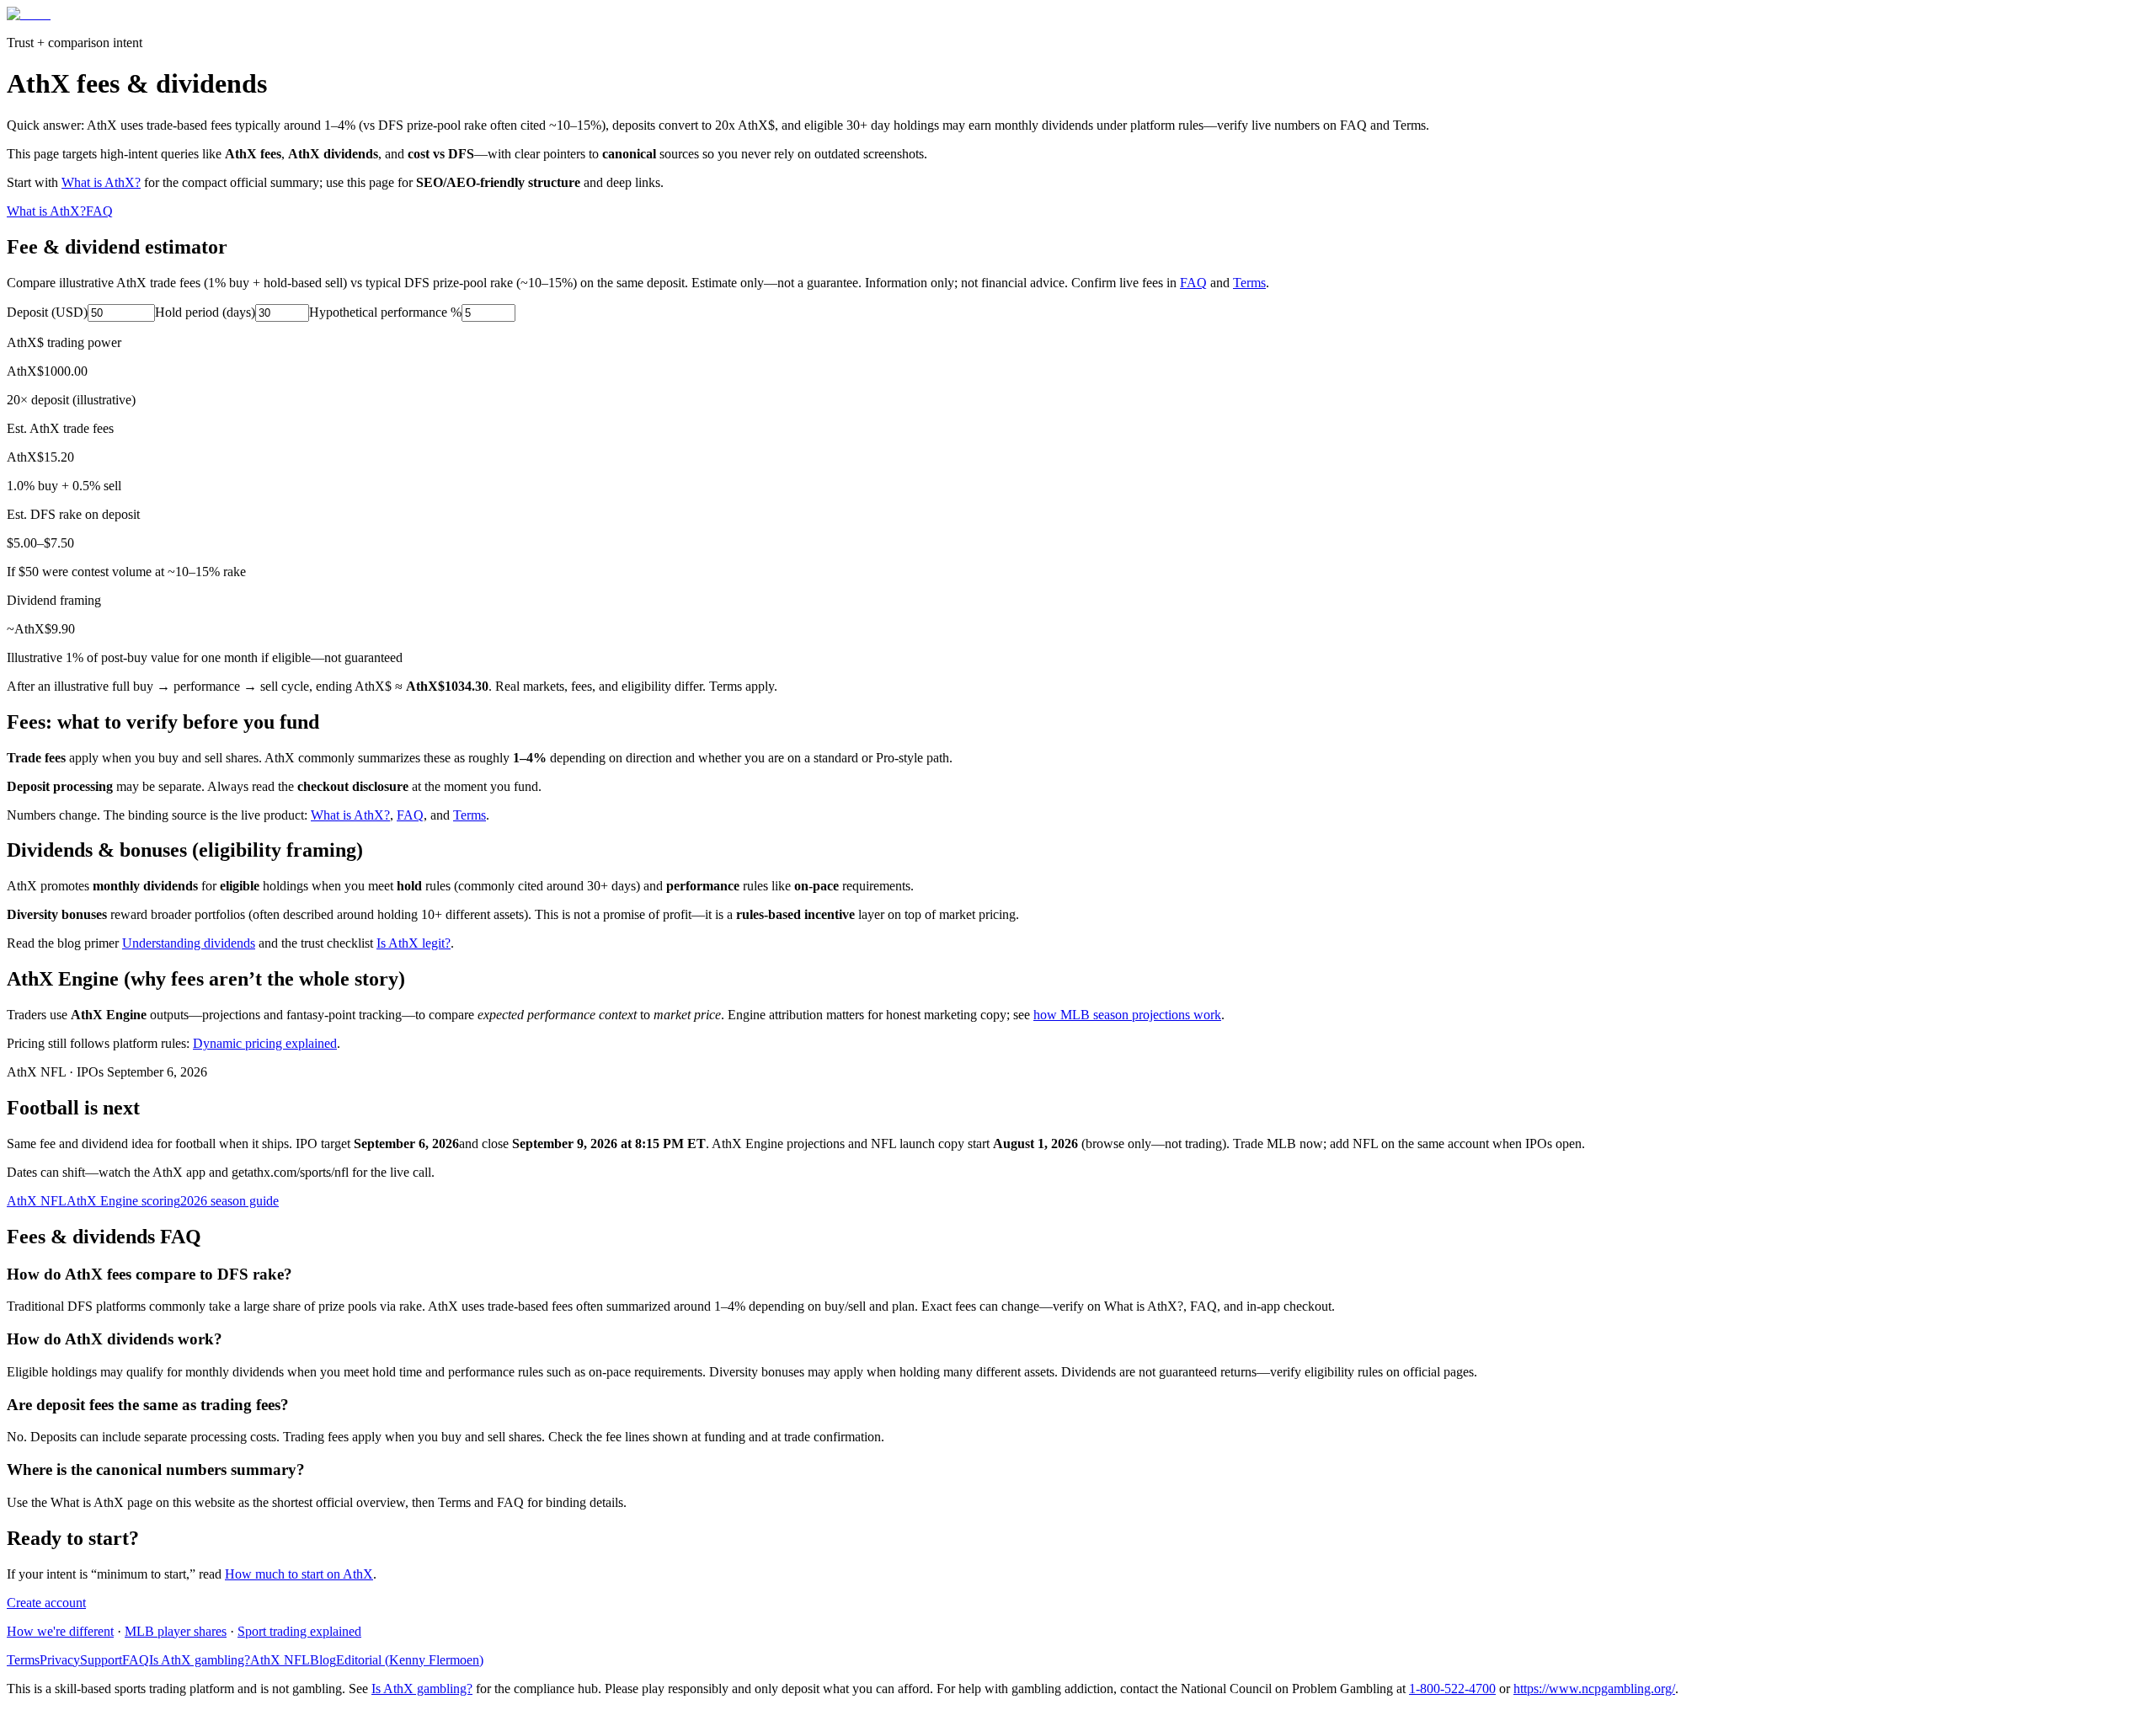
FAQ (99, 211)
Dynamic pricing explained (265, 1043)
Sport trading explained (299, 1631)
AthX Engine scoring (123, 1201)
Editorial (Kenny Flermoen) (410, 1660)
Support (101, 1660)
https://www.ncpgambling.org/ (1594, 1689)
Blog (323, 1660)
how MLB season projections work (1127, 1015)
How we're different (60, 1631)
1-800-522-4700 (1452, 1689)
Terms (1249, 283)
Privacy (60, 1660)
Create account (46, 1603)
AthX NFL (37, 1201)
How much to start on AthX (299, 1574)
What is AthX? (101, 182)
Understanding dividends (189, 943)
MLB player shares (176, 1631)
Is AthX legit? (414, 943)
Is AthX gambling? (200, 1660)
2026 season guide (229, 1201)
